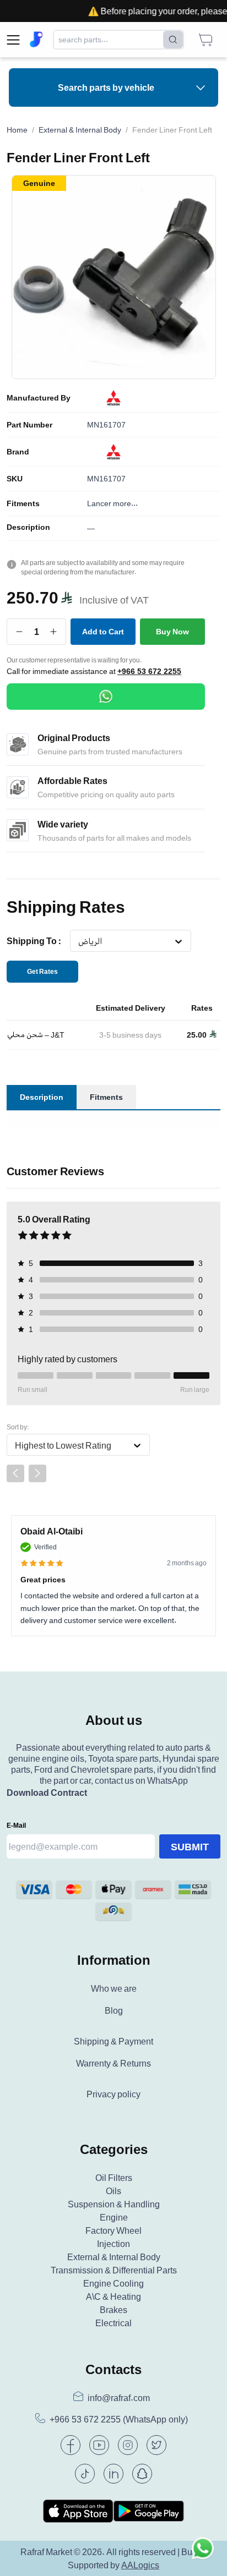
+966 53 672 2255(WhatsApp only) (119, 2419)
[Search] (173, 40)
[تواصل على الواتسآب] (203, 2552)
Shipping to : (34, 941)
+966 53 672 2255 (149, 671)
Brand (18, 452)
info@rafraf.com (119, 2398)
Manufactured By (39, 398)
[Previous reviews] (15, 1473)
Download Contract (47, 1793)
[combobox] (78, 941)
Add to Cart (103, 631)
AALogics (140, 2565)
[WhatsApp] (106, 697)
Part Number (29, 425)
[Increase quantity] (54, 632)
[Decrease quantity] (20, 632)
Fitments (23, 503)
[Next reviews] (37, 1473)
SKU (15, 479)
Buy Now (172, 631)
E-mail (16, 1825)
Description (28, 527)
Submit (190, 1846)
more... (125, 503)
